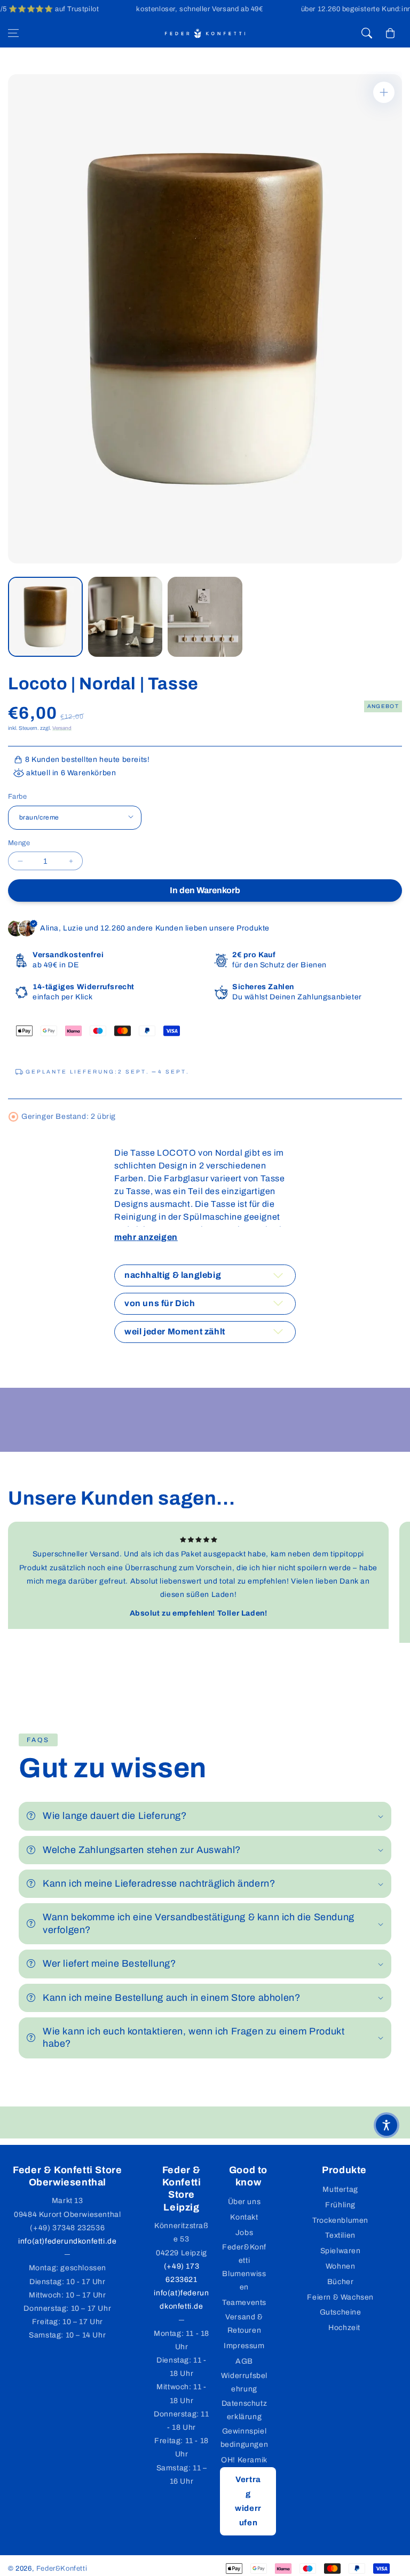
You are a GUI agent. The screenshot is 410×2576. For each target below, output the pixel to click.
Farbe (17, 797)
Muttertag (340, 2189)
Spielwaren (341, 2251)
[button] (13, 33)
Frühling (340, 2205)
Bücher (341, 2282)
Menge (19, 843)
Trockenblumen (340, 2220)
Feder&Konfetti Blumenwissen (244, 2267)
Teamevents (244, 2303)
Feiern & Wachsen (340, 2297)
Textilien (340, 2235)
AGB (244, 2361)
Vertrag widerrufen (248, 2501)
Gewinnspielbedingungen (244, 2438)
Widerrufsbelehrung (244, 2382)
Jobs (244, 2233)
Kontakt (244, 2217)
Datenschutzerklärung (245, 2410)
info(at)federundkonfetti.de (67, 2241)
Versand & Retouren (244, 2324)
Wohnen (341, 2266)
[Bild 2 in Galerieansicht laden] (125, 617)
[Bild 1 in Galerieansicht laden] (45, 617)
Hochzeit (344, 2328)
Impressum (244, 2346)
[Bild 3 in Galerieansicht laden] (205, 617)
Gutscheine (341, 2312)
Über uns (245, 2202)
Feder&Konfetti (62, 2569)
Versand (62, 728)
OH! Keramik (244, 2460)
